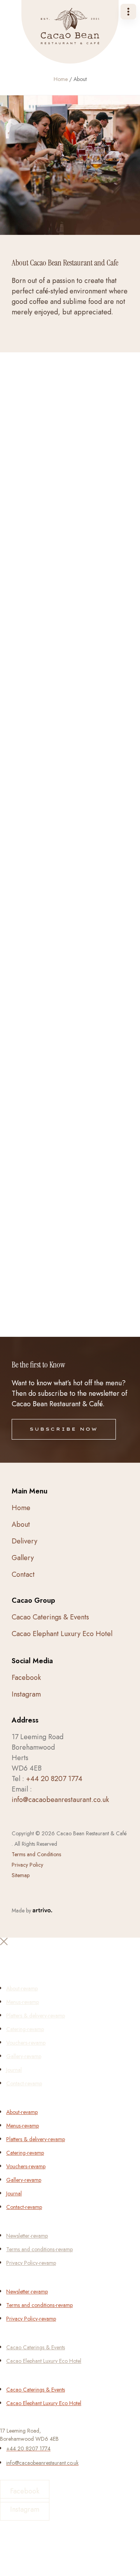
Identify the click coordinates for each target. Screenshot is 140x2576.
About (21, 1524)
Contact (23, 1574)
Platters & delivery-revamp (36, 2016)
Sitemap (21, 1875)
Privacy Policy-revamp (31, 2263)
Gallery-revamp (24, 2056)
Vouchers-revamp (26, 2043)
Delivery (24, 1541)
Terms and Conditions (36, 1854)
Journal (14, 2070)
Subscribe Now (64, 1429)
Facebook (26, 1678)
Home (61, 79)
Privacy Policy (27, 1865)
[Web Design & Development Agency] (42, 1910)
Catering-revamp (25, 2029)
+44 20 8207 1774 (54, 1779)
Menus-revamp (23, 2002)
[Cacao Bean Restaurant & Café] (70, 32)
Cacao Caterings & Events (50, 1617)
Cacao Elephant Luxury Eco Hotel (62, 1634)
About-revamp (22, 1988)
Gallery (23, 1558)
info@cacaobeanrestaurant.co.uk (60, 1800)
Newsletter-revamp (27, 2236)
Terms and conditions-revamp (39, 2249)
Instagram (26, 1694)
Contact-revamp (24, 2083)
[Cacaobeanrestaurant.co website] (70, 1964)
